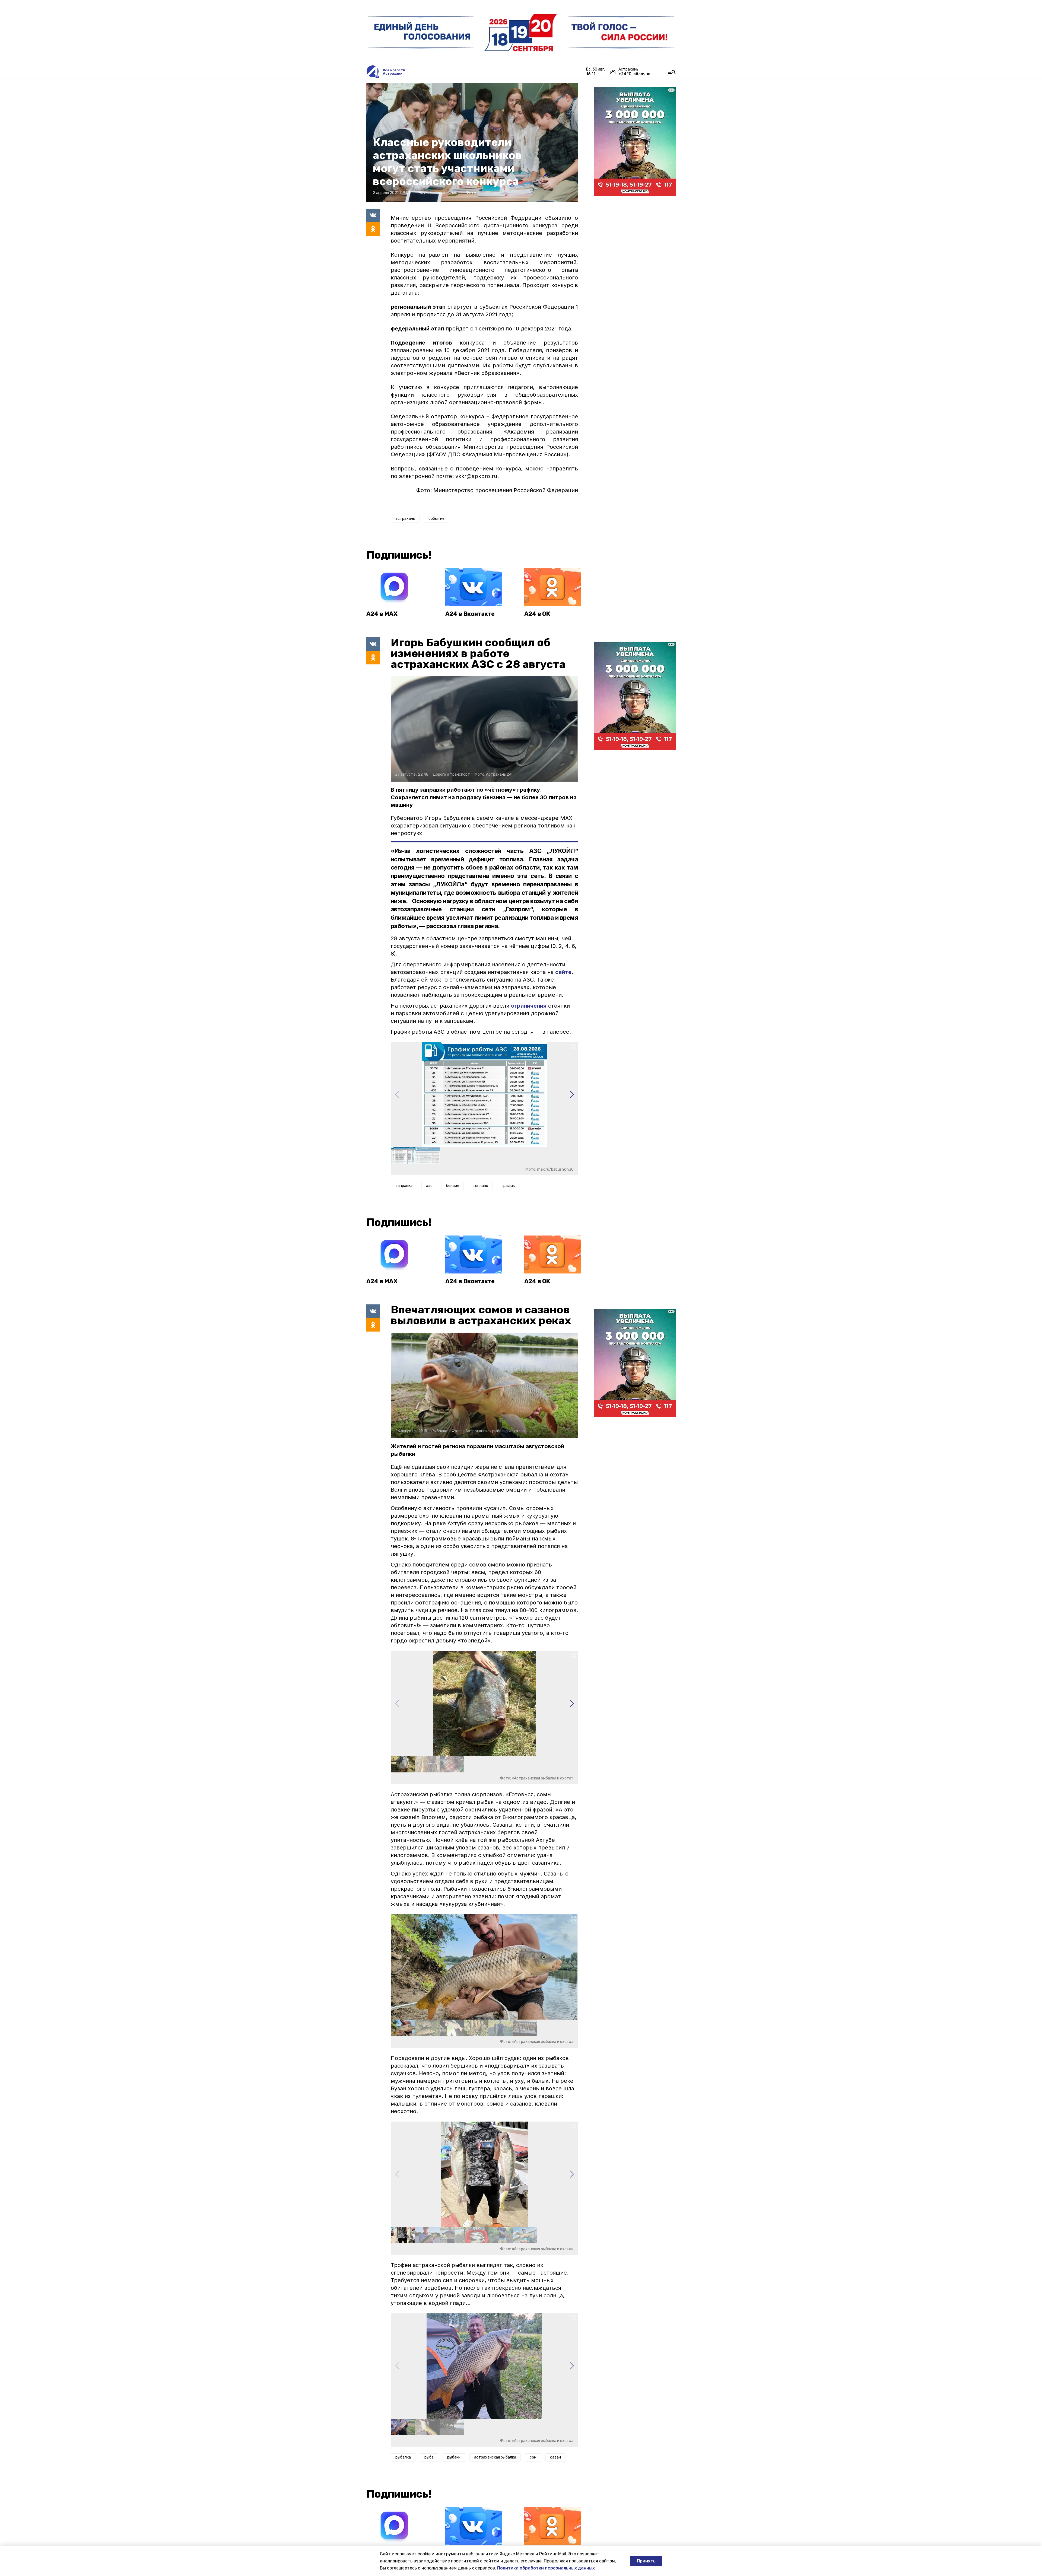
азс (429, 1186)
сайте (563, 972)
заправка (404, 1186)
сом (533, 2457)
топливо (480, 1186)
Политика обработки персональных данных (546, 2568)
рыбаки (454, 2457)
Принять (646, 2561)
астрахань (405, 519)
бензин (453, 1186)
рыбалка (403, 2457)
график (508, 1186)
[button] (572, 1095)
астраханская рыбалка (495, 2457)
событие (436, 519)
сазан (555, 2457)
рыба (429, 2457)
